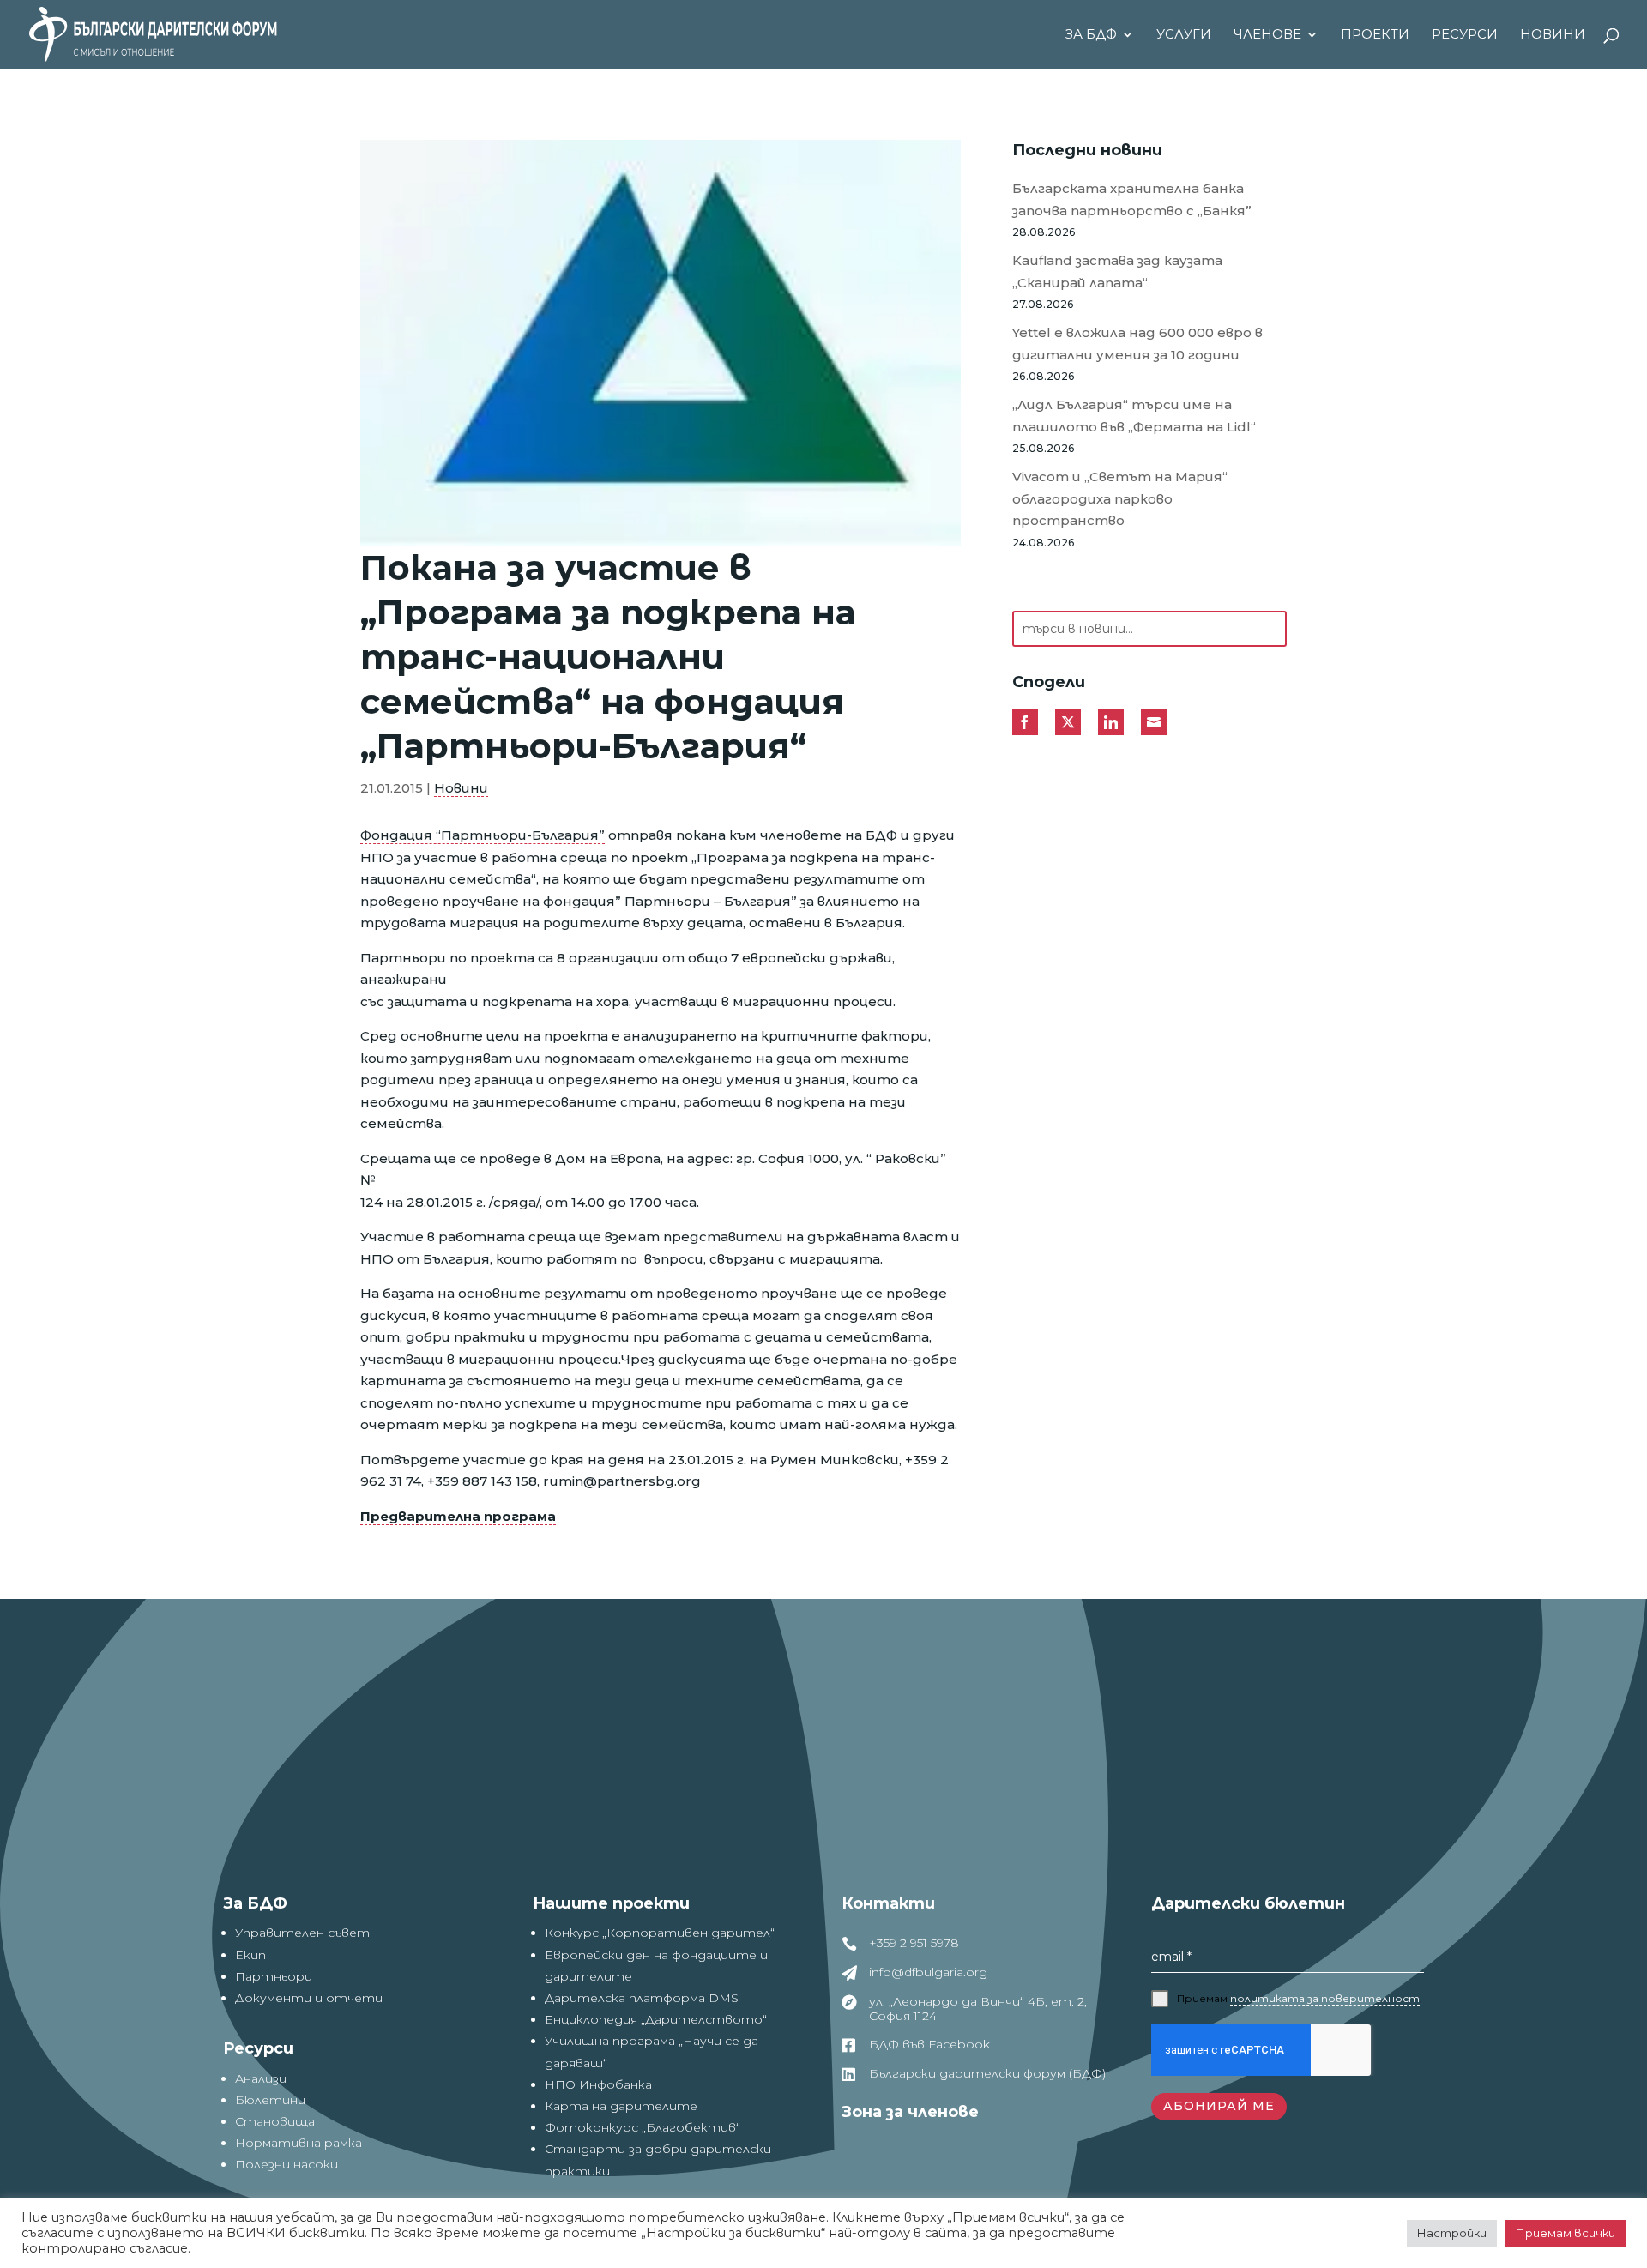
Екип (250, 1955)
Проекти (1375, 35)
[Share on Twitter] (1068, 722)
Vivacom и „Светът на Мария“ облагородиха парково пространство (1120, 498)
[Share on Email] (1154, 722)
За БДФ (1091, 35)
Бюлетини (270, 2100)
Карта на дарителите (621, 2106)
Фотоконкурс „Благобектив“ (643, 2127)
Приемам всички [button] (1566, 2233)
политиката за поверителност (1325, 1998)
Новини (1553, 35)
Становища (275, 2121)
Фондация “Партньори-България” (483, 835)
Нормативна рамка (299, 2143)
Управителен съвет (302, 1933)
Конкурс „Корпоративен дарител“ (660, 1933)
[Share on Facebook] (1025, 722)
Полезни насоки (287, 2164)
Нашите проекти (611, 1903)
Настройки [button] (1452, 2233)
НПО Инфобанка (598, 2084)
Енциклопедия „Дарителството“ (656, 2019)
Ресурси (1465, 35)
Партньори (274, 1976)
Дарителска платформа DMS (642, 1998)
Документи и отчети (309, 1998)
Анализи (261, 2078)
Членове (1267, 35)
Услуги (1184, 35)
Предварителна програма (458, 1516)
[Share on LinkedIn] (1111, 722)
